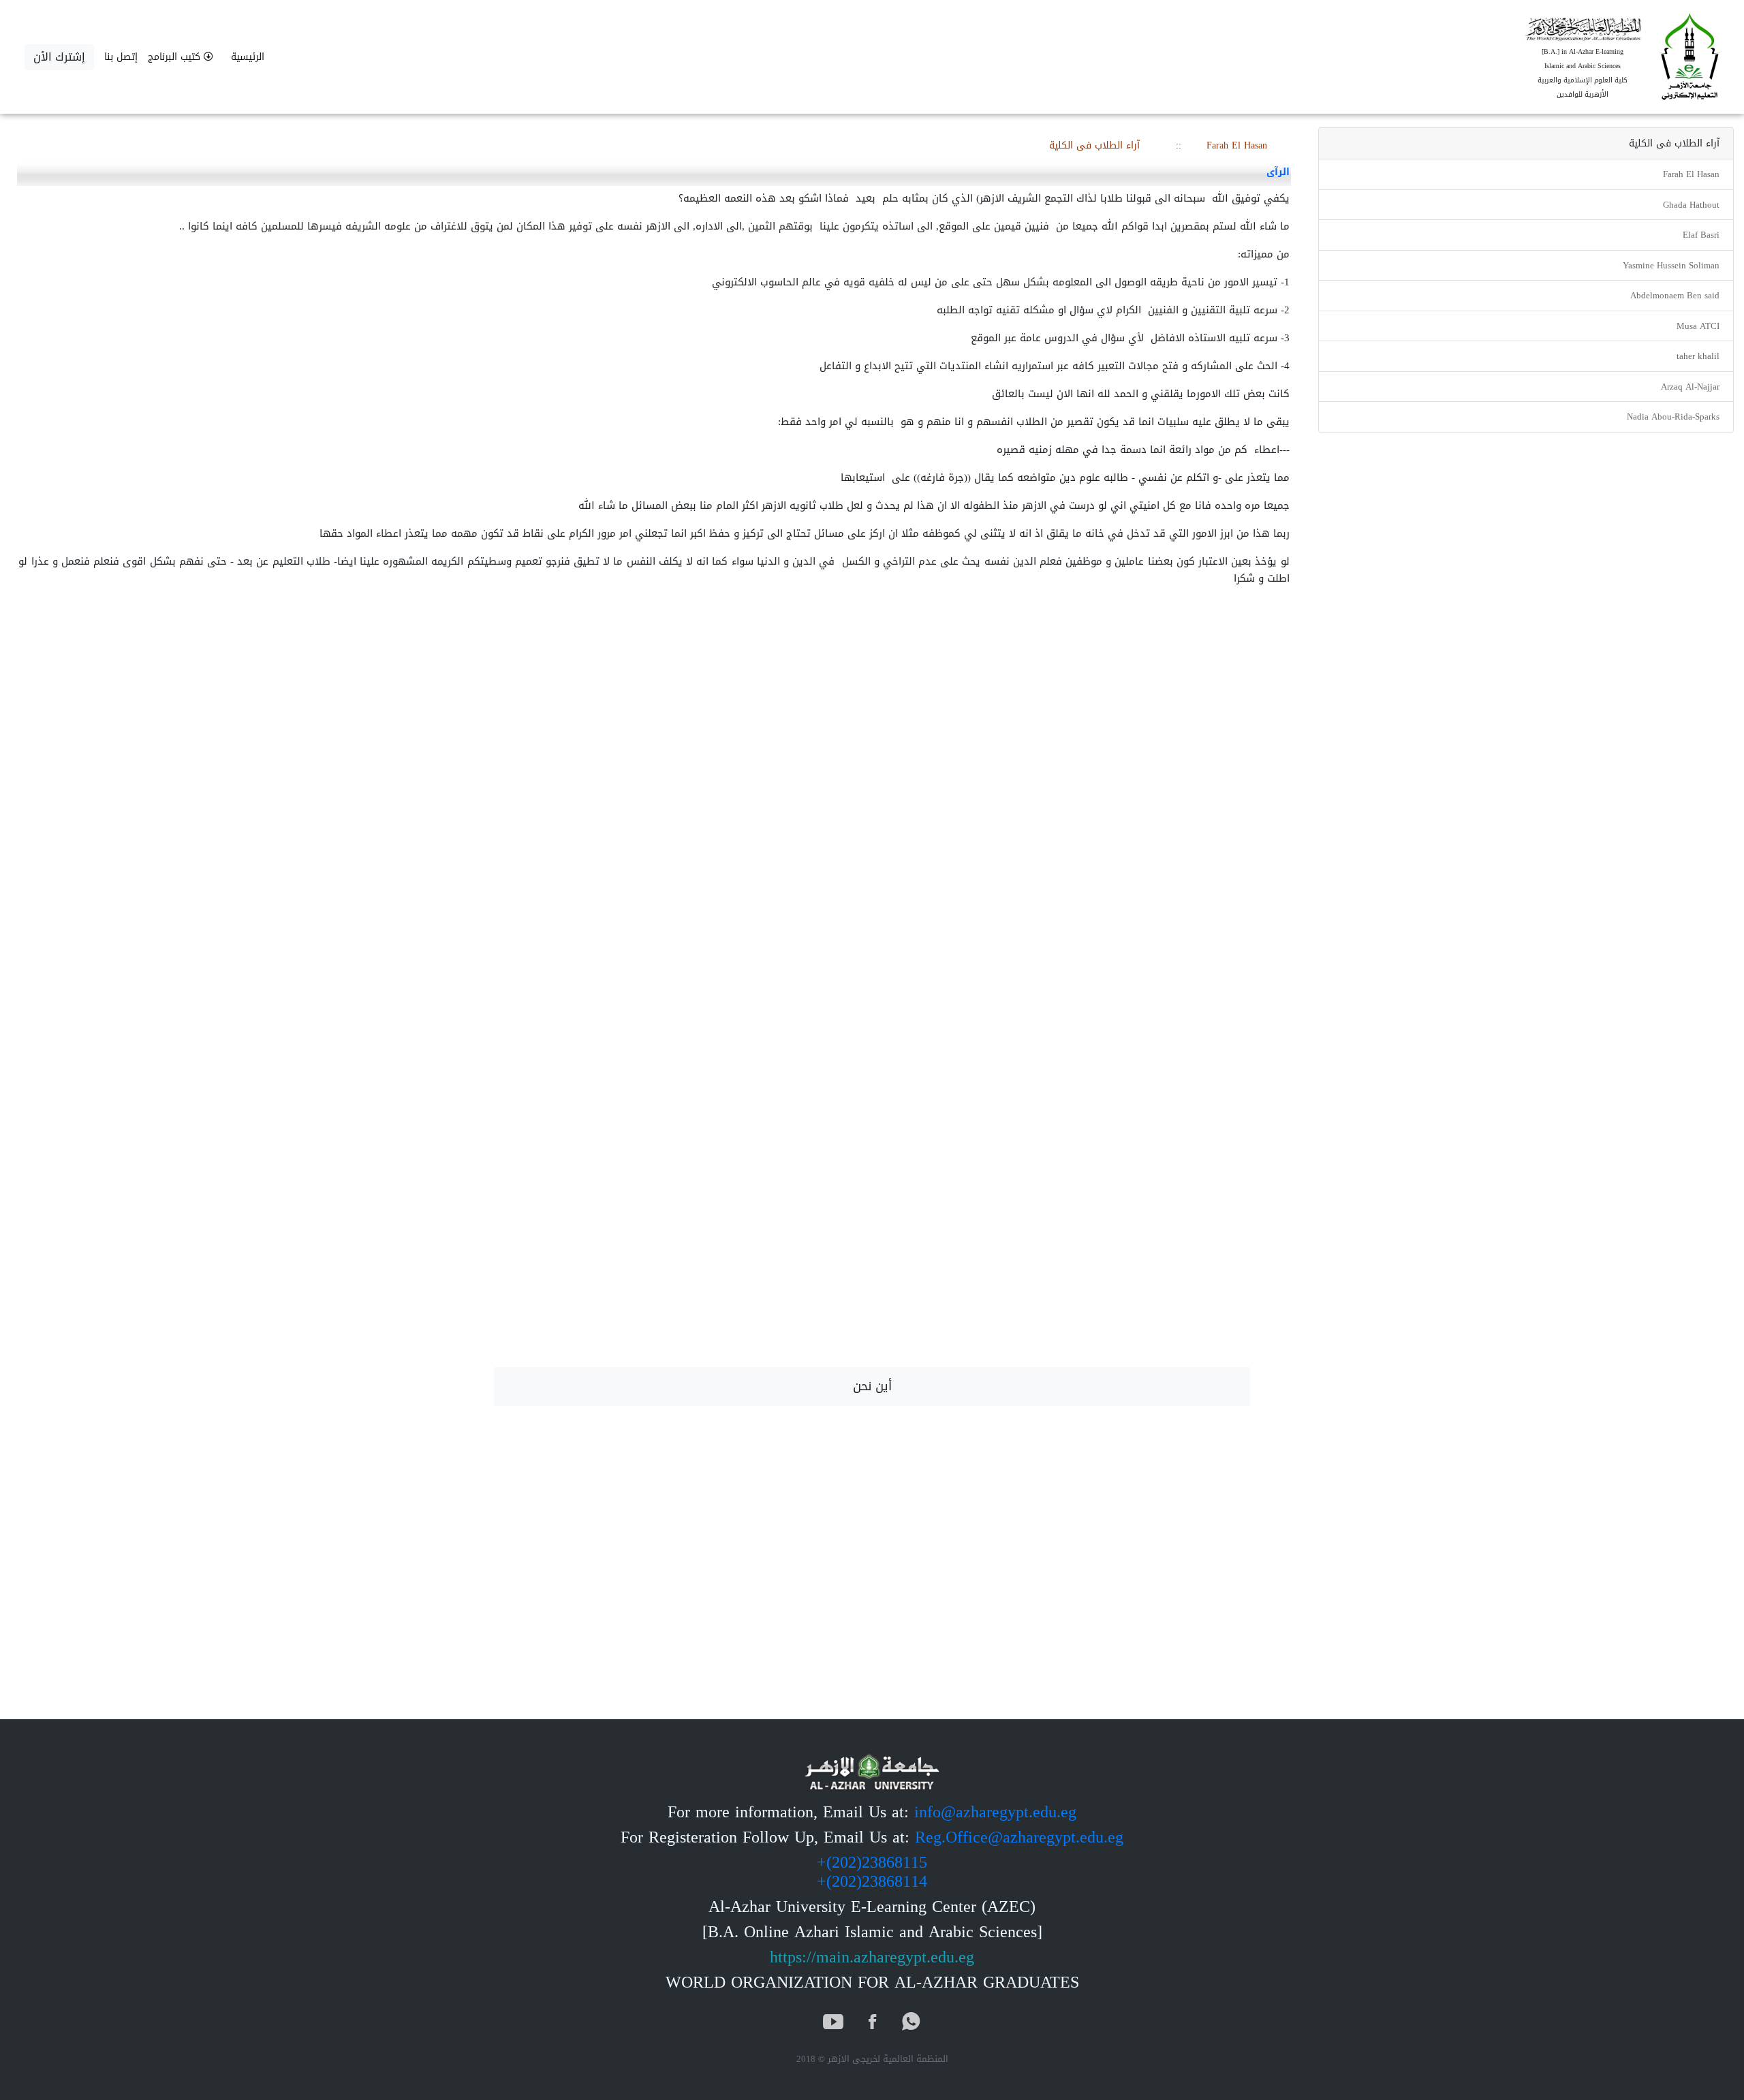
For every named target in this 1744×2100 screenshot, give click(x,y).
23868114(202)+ (872, 1881)
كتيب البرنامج (176, 57)
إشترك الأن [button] (59, 57)
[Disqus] (872, 831)
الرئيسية (248, 57)
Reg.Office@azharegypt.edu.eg (1019, 1837)
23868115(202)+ (872, 1862)
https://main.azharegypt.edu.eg (872, 1957)
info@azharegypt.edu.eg (995, 1812)
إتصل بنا (121, 57)
